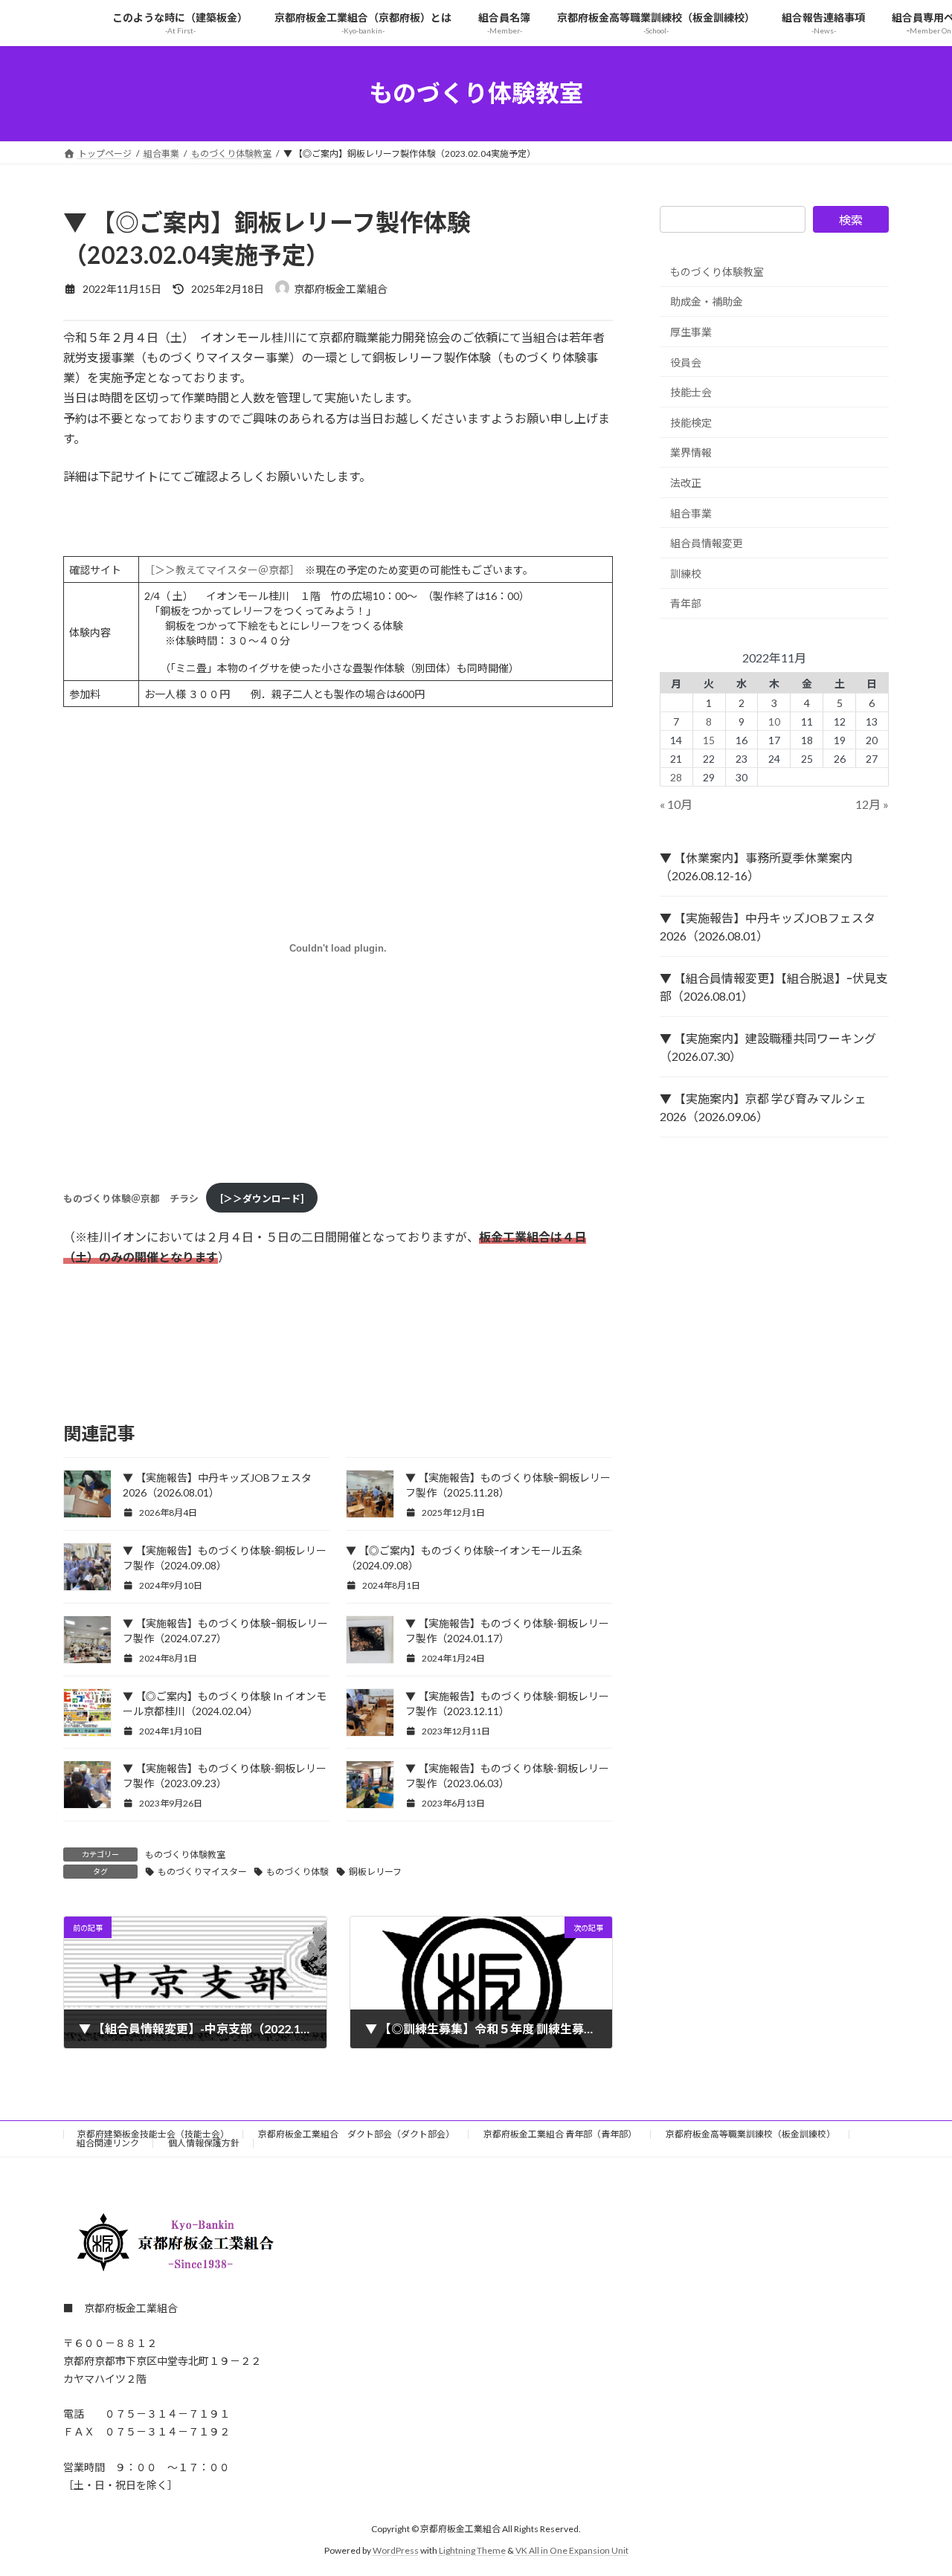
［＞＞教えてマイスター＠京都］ (219, 570)
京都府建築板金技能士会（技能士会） (153, 2134)
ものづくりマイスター (202, 1872)
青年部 (686, 603)
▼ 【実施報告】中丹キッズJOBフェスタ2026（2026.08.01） (768, 927)
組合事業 (691, 513)
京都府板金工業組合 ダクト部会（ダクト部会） (356, 2134)
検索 (851, 220)
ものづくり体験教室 (185, 1854)
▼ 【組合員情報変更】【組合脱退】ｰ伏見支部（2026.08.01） (774, 987)
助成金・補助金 (707, 301)
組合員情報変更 (707, 543)
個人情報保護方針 (204, 2143)
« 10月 (676, 804)
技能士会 (691, 392)
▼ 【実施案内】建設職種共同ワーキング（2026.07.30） (768, 1047)
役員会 (686, 362)
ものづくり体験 (297, 1872)
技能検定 (691, 422)
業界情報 (691, 452)
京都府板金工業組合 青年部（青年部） (560, 2134)
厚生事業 (691, 332)
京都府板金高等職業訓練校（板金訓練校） (750, 2134)
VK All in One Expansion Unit (572, 2550)
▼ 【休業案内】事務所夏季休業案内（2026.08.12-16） (756, 866)
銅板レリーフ (375, 1872)
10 (774, 721)
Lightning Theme (472, 2550)
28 (677, 777)
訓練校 (686, 573)
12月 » (872, 804)
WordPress (396, 2550)
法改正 (686, 483)
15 (709, 739)
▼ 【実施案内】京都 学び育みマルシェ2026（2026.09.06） (763, 1107)
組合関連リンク (108, 2143)
